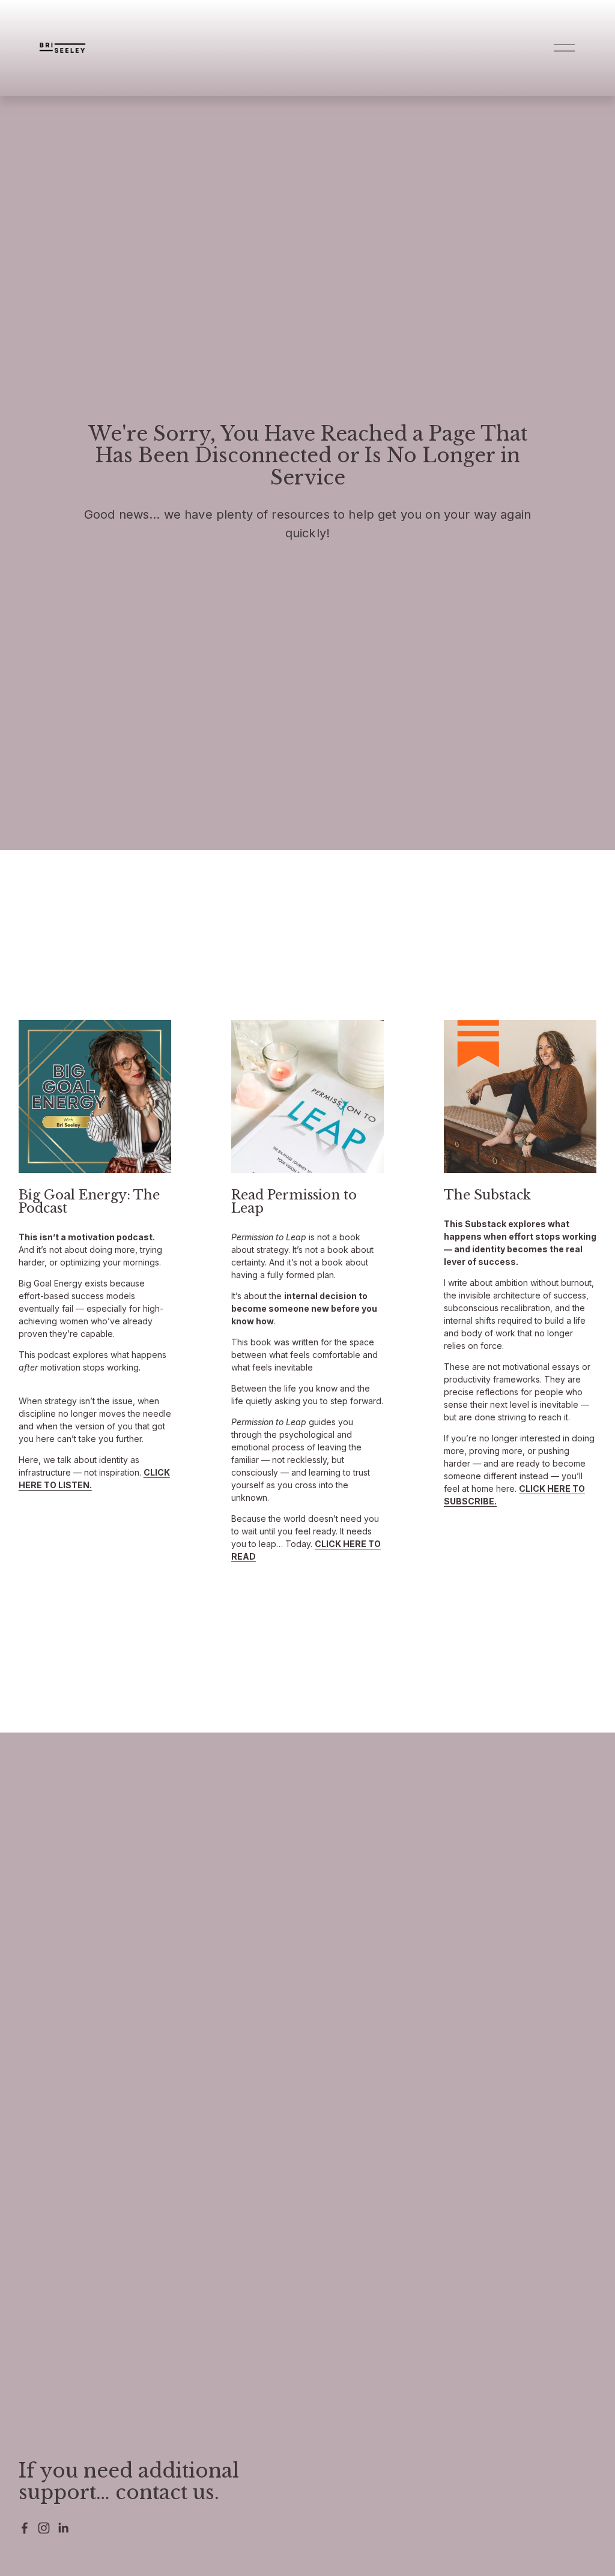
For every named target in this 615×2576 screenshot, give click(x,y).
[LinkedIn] (63, 2528)
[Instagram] (44, 2528)
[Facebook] (25, 2528)
